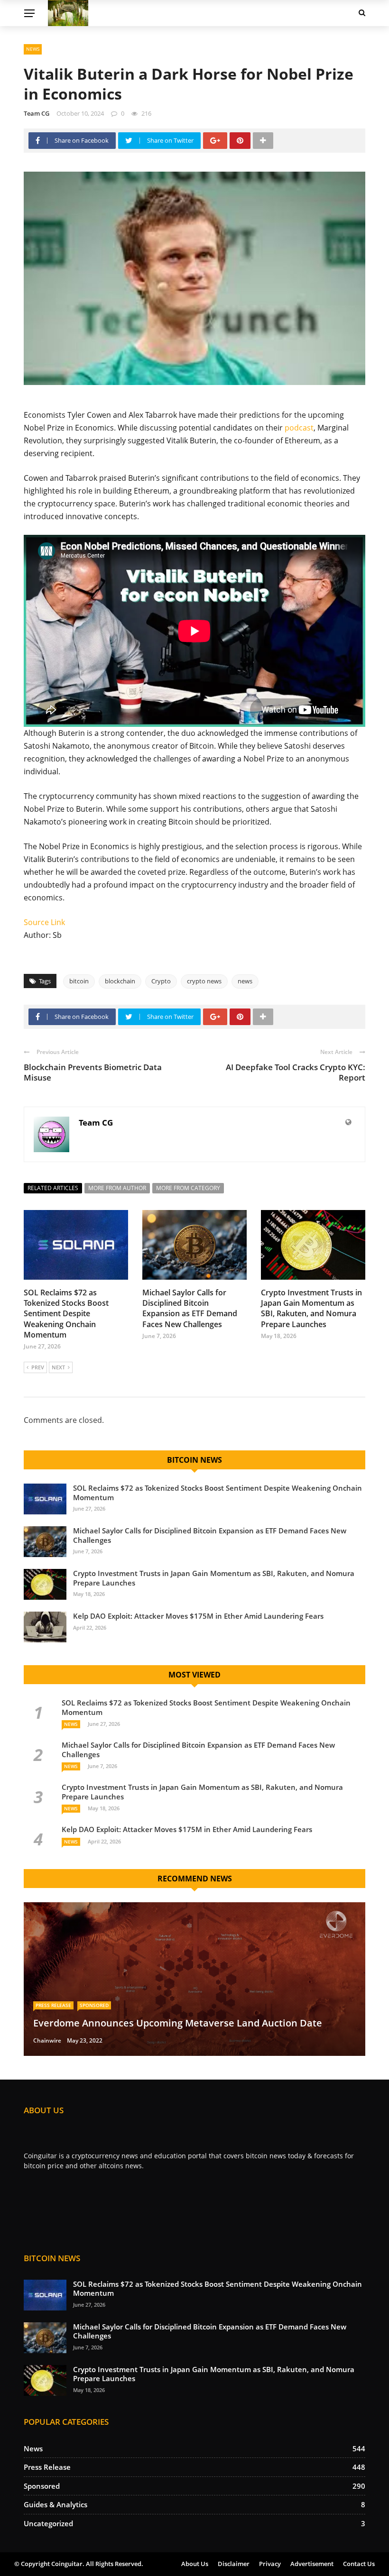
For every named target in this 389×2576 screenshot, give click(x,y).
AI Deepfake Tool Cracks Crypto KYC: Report (296, 1072)
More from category (188, 1188)
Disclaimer (234, 2564)
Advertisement (312, 2564)
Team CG (37, 113)
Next (58, 1367)
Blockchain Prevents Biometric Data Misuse (93, 1072)
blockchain (120, 981)
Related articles (53, 1188)
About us (195, 2564)
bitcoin (79, 981)
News (33, 49)
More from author (117, 1188)
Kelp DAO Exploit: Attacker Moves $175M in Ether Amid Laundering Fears (198, 1616)
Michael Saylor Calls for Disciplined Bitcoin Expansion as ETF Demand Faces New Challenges (190, 1308)
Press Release (53, 2005)
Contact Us (359, 2564)
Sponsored (94, 2005)
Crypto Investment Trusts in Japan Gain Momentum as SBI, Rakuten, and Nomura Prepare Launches (311, 1308)
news (245, 981)
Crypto (161, 981)
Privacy (270, 2564)
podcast (299, 428)
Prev (38, 1367)
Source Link (44, 922)
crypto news (204, 981)
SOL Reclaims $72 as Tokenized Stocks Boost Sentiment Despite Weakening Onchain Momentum (66, 1314)
